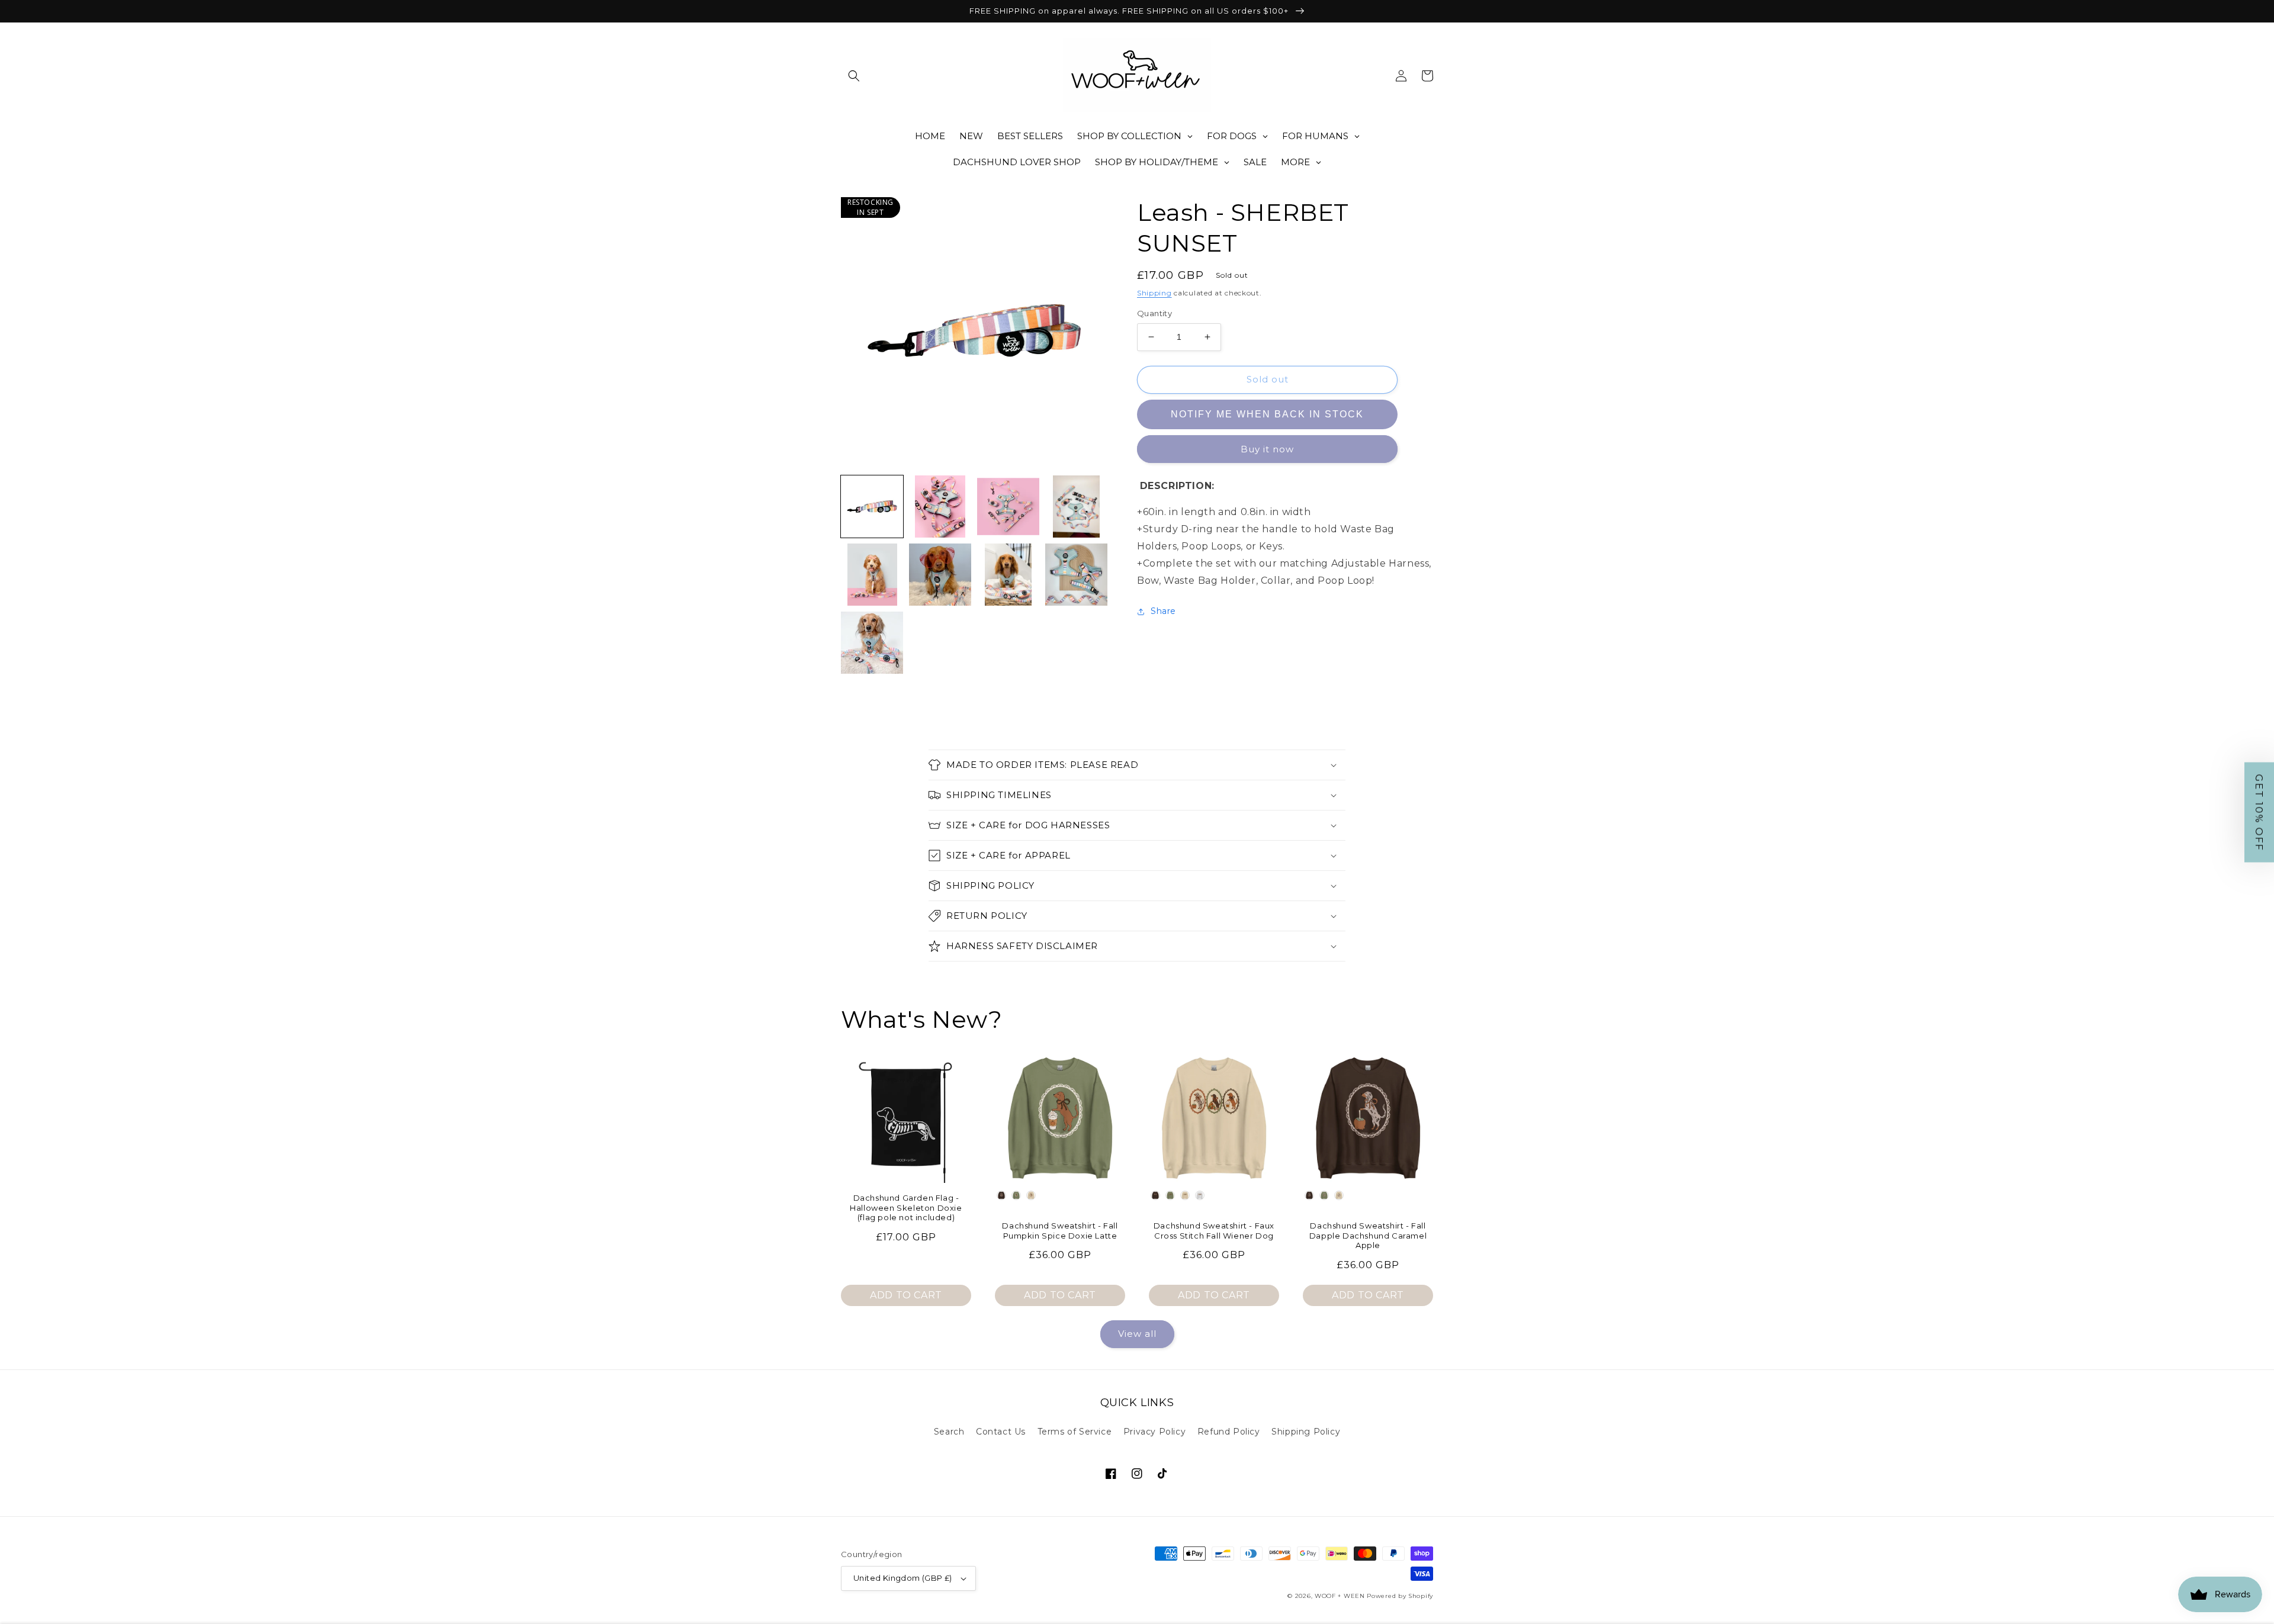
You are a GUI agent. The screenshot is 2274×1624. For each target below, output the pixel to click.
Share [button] (1163, 611)
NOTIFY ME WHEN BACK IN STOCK (1267, 414)
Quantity (1154, 313)
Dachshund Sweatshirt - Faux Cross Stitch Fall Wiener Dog (1214, 1231)
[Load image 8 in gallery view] (1076, 575)
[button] (854, 76)
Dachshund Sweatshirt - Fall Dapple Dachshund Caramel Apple (1368, 1236)
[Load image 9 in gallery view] (872, 643)
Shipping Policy (1306, 1432)
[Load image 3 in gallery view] (1008, 507)
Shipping (1154, 293)
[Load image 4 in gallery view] (1076, 507)
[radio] (1001, 1195)
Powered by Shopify (1400, 1596)
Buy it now (1267, 449)
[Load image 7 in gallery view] (1008, 575)
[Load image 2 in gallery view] (940, 507)
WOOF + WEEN (1340, 1596)
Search (949, 1432)
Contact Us (1001, 1432)
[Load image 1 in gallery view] (872, 507)
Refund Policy (1229, 1432)
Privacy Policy (1154, 1432)
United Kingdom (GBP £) (903, 1578)
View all (1137, 1334)
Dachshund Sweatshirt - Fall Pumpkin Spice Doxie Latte (1060, 1231)
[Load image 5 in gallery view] (872, 575)
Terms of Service (1075, 1432)
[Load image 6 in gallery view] (940, 575)
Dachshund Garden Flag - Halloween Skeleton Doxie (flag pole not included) (906, 1208)
